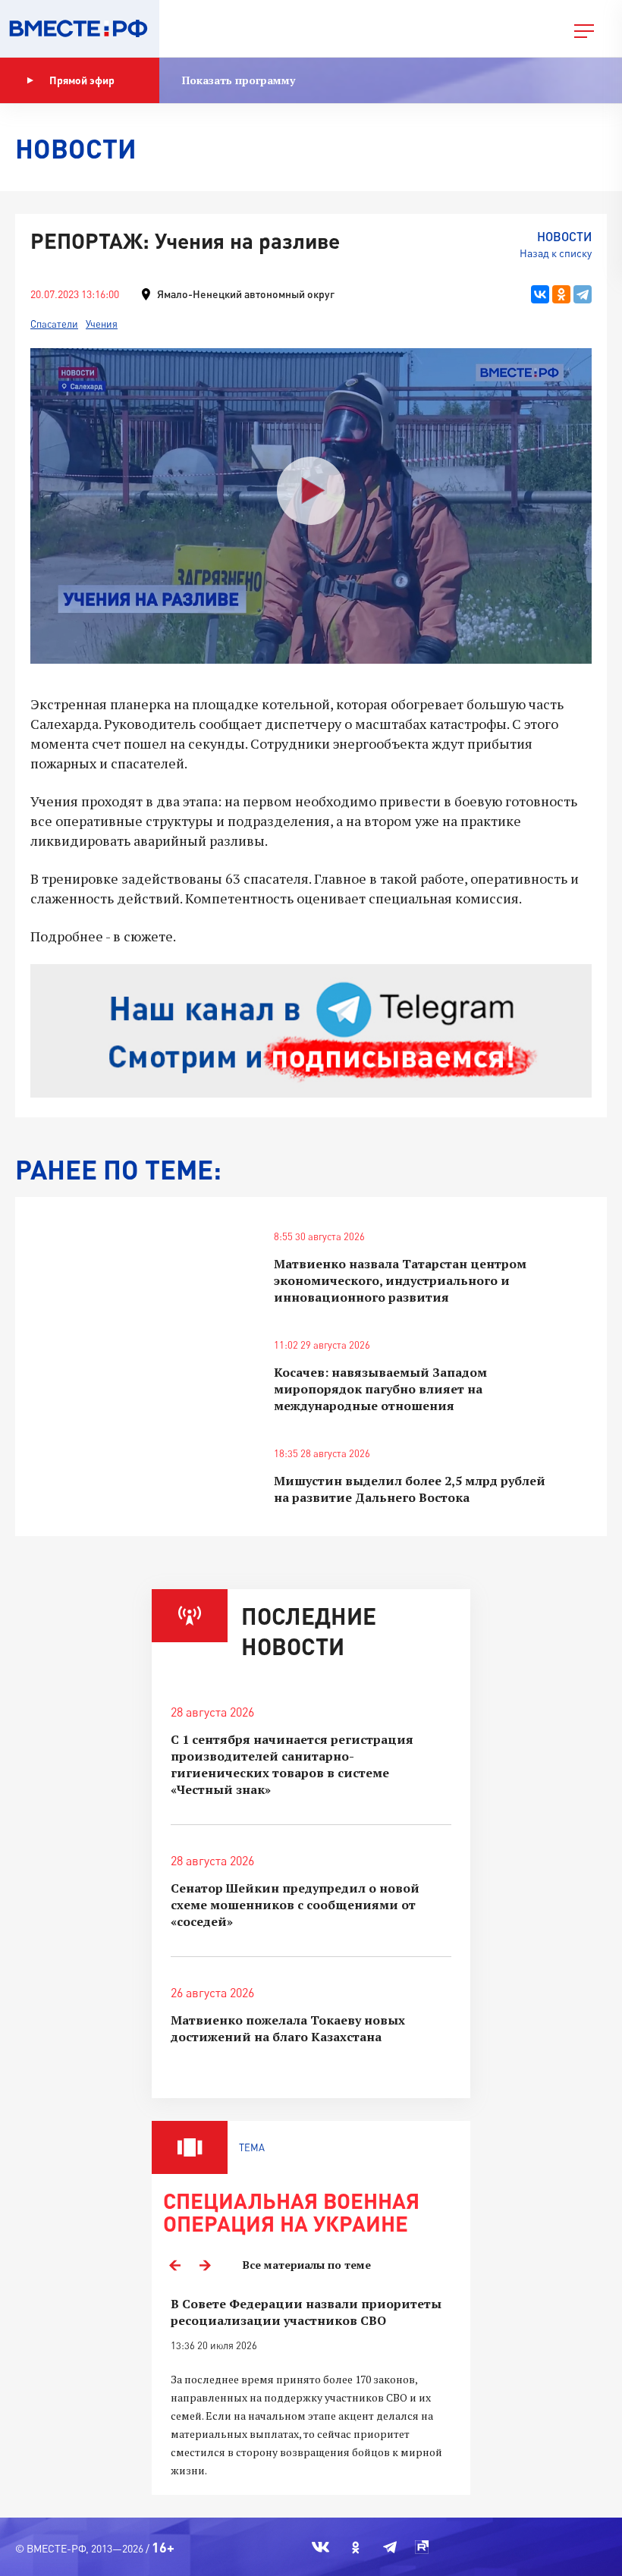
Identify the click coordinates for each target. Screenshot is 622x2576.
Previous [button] (174, 2265)
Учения (102, 324)
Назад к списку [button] (556, 253)
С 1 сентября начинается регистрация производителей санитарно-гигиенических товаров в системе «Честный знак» (292, 1764)
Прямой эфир (82, 80)
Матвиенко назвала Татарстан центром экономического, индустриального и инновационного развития (400, 1280)
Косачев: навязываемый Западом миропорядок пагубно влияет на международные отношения (380, 1389)
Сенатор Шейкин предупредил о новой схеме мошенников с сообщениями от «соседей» (295, 1905)
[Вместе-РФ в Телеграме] (390, 2547)
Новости (564, 236)
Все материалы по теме (307, 2265)
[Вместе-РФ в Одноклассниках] (356, 2547)
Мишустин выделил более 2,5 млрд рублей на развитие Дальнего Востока (410, 1489)
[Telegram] (583, 294)
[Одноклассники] (561, 294)
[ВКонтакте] (540, 294)
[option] (311, 2388)
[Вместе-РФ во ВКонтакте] (320, 2547)
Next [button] (205, 2265)
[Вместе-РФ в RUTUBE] (422, 2547)
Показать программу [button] (239, 80)
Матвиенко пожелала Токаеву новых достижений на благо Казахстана (288, 2028)
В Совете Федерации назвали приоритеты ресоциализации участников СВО (306, 2312)
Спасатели (54, 324)
